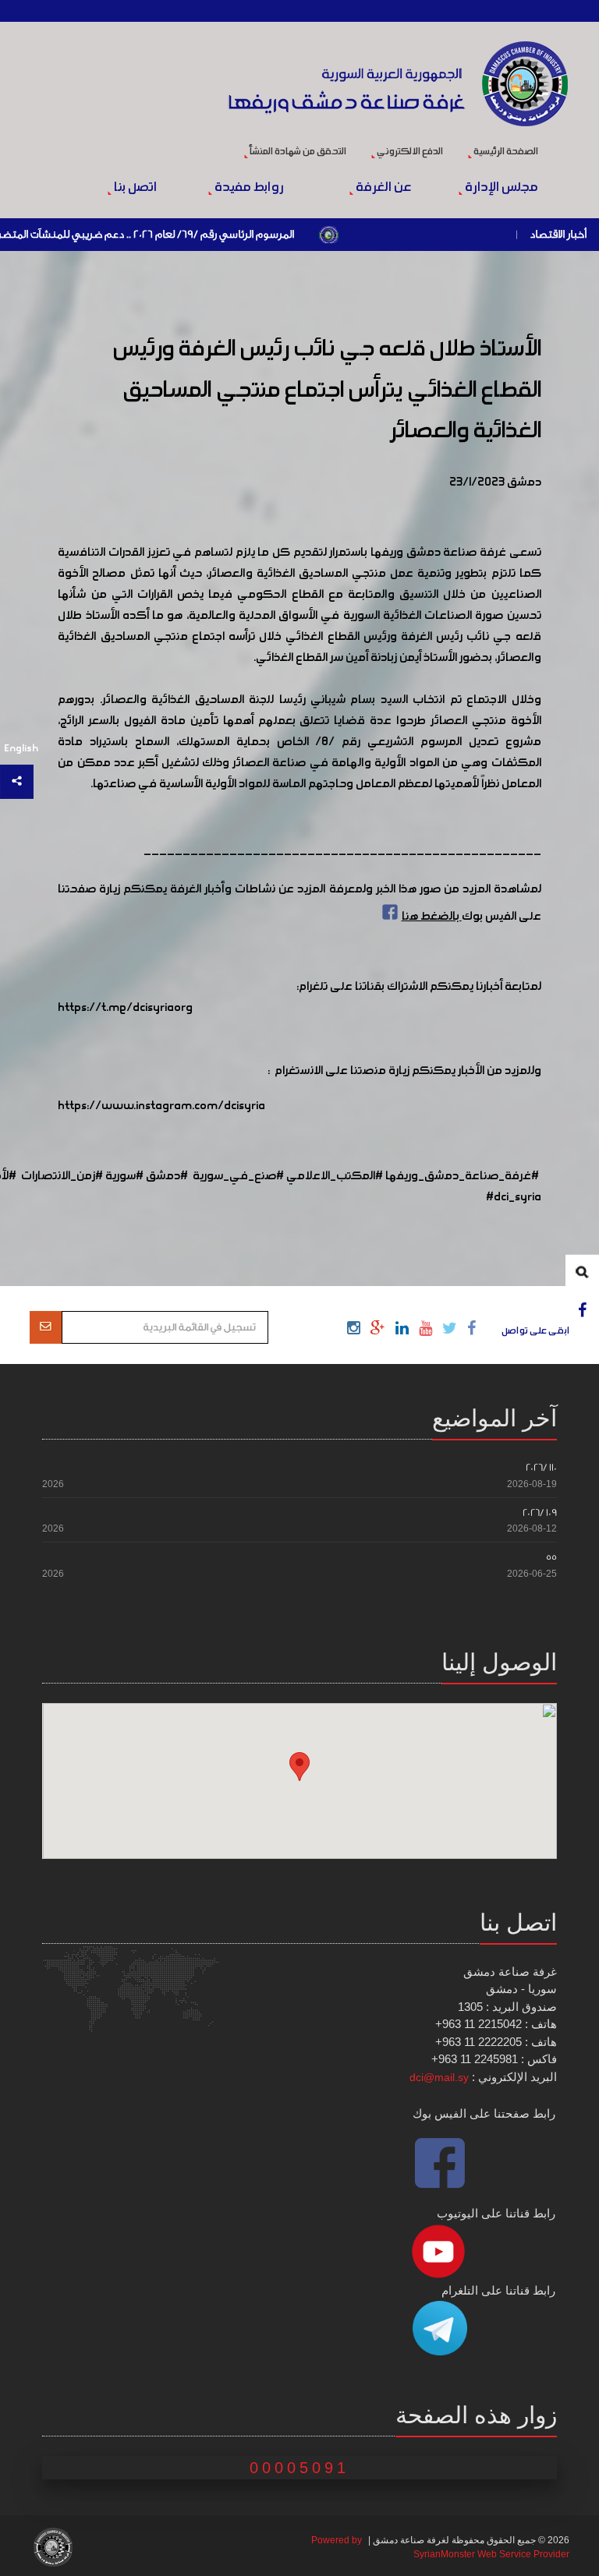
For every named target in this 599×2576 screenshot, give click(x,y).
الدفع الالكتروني (409, 152)
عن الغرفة (382, 188)
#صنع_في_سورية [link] (238, 1176)
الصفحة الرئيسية (505, 152)
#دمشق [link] (167, 1176)
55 (551, 1557)
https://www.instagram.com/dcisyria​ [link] (161, 1106)
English (21, 749)
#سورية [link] (124, 1176)
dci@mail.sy (439, 2077)
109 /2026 (540, 1512)
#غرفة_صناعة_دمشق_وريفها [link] (462, 1176)
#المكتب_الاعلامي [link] (335, 1176)
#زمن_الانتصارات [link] (62, 1176)
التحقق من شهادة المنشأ (297, 152)
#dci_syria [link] (514, 1197)
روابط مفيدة (248, 188)
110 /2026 (541, 1467)
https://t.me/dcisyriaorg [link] (125, 1008)
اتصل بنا (134, 188)
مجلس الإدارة (500, 188)
